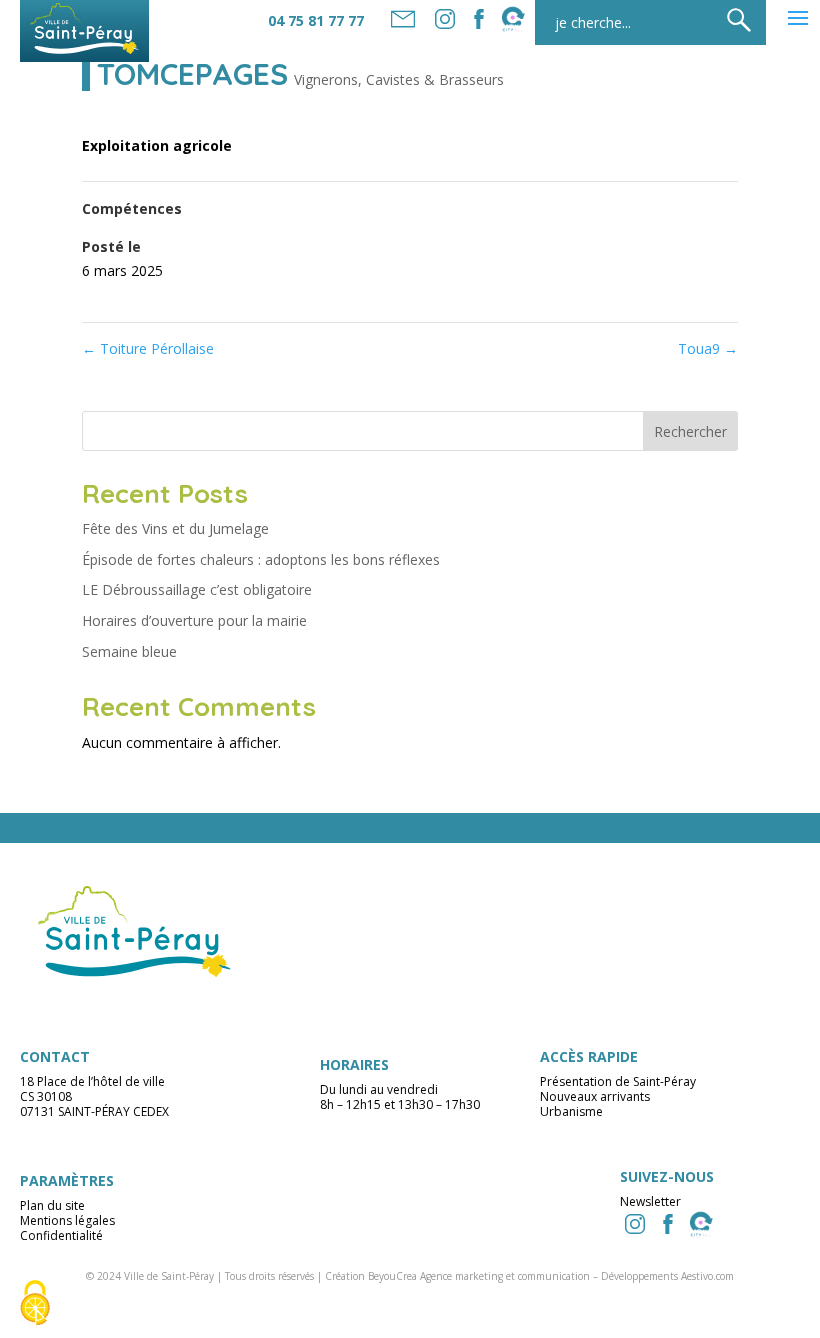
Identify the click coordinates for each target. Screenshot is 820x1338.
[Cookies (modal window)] (35, 1304)
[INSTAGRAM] (635, 1224)
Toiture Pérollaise (148, 348)
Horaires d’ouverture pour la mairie (194, 620)
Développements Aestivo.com (667, 1276)
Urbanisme (571, 1111)
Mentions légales (67, 1220)
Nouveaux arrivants (595, 1096)
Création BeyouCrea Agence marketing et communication (457, 1276)
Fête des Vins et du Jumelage (175, 528)
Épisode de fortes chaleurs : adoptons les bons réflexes (261, 559)
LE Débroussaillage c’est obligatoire (197, 589)
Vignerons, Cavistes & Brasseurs (399, 79)
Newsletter (650, 1201)
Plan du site (52, 1205)
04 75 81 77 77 (316, 20)
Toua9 (708, 348)
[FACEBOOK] (479, 19)
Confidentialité (61, 1235)
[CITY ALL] (513, 19)
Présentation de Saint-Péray (618, 1081)
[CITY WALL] (701, 1224)
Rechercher (690, 431)
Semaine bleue (129, 651)
